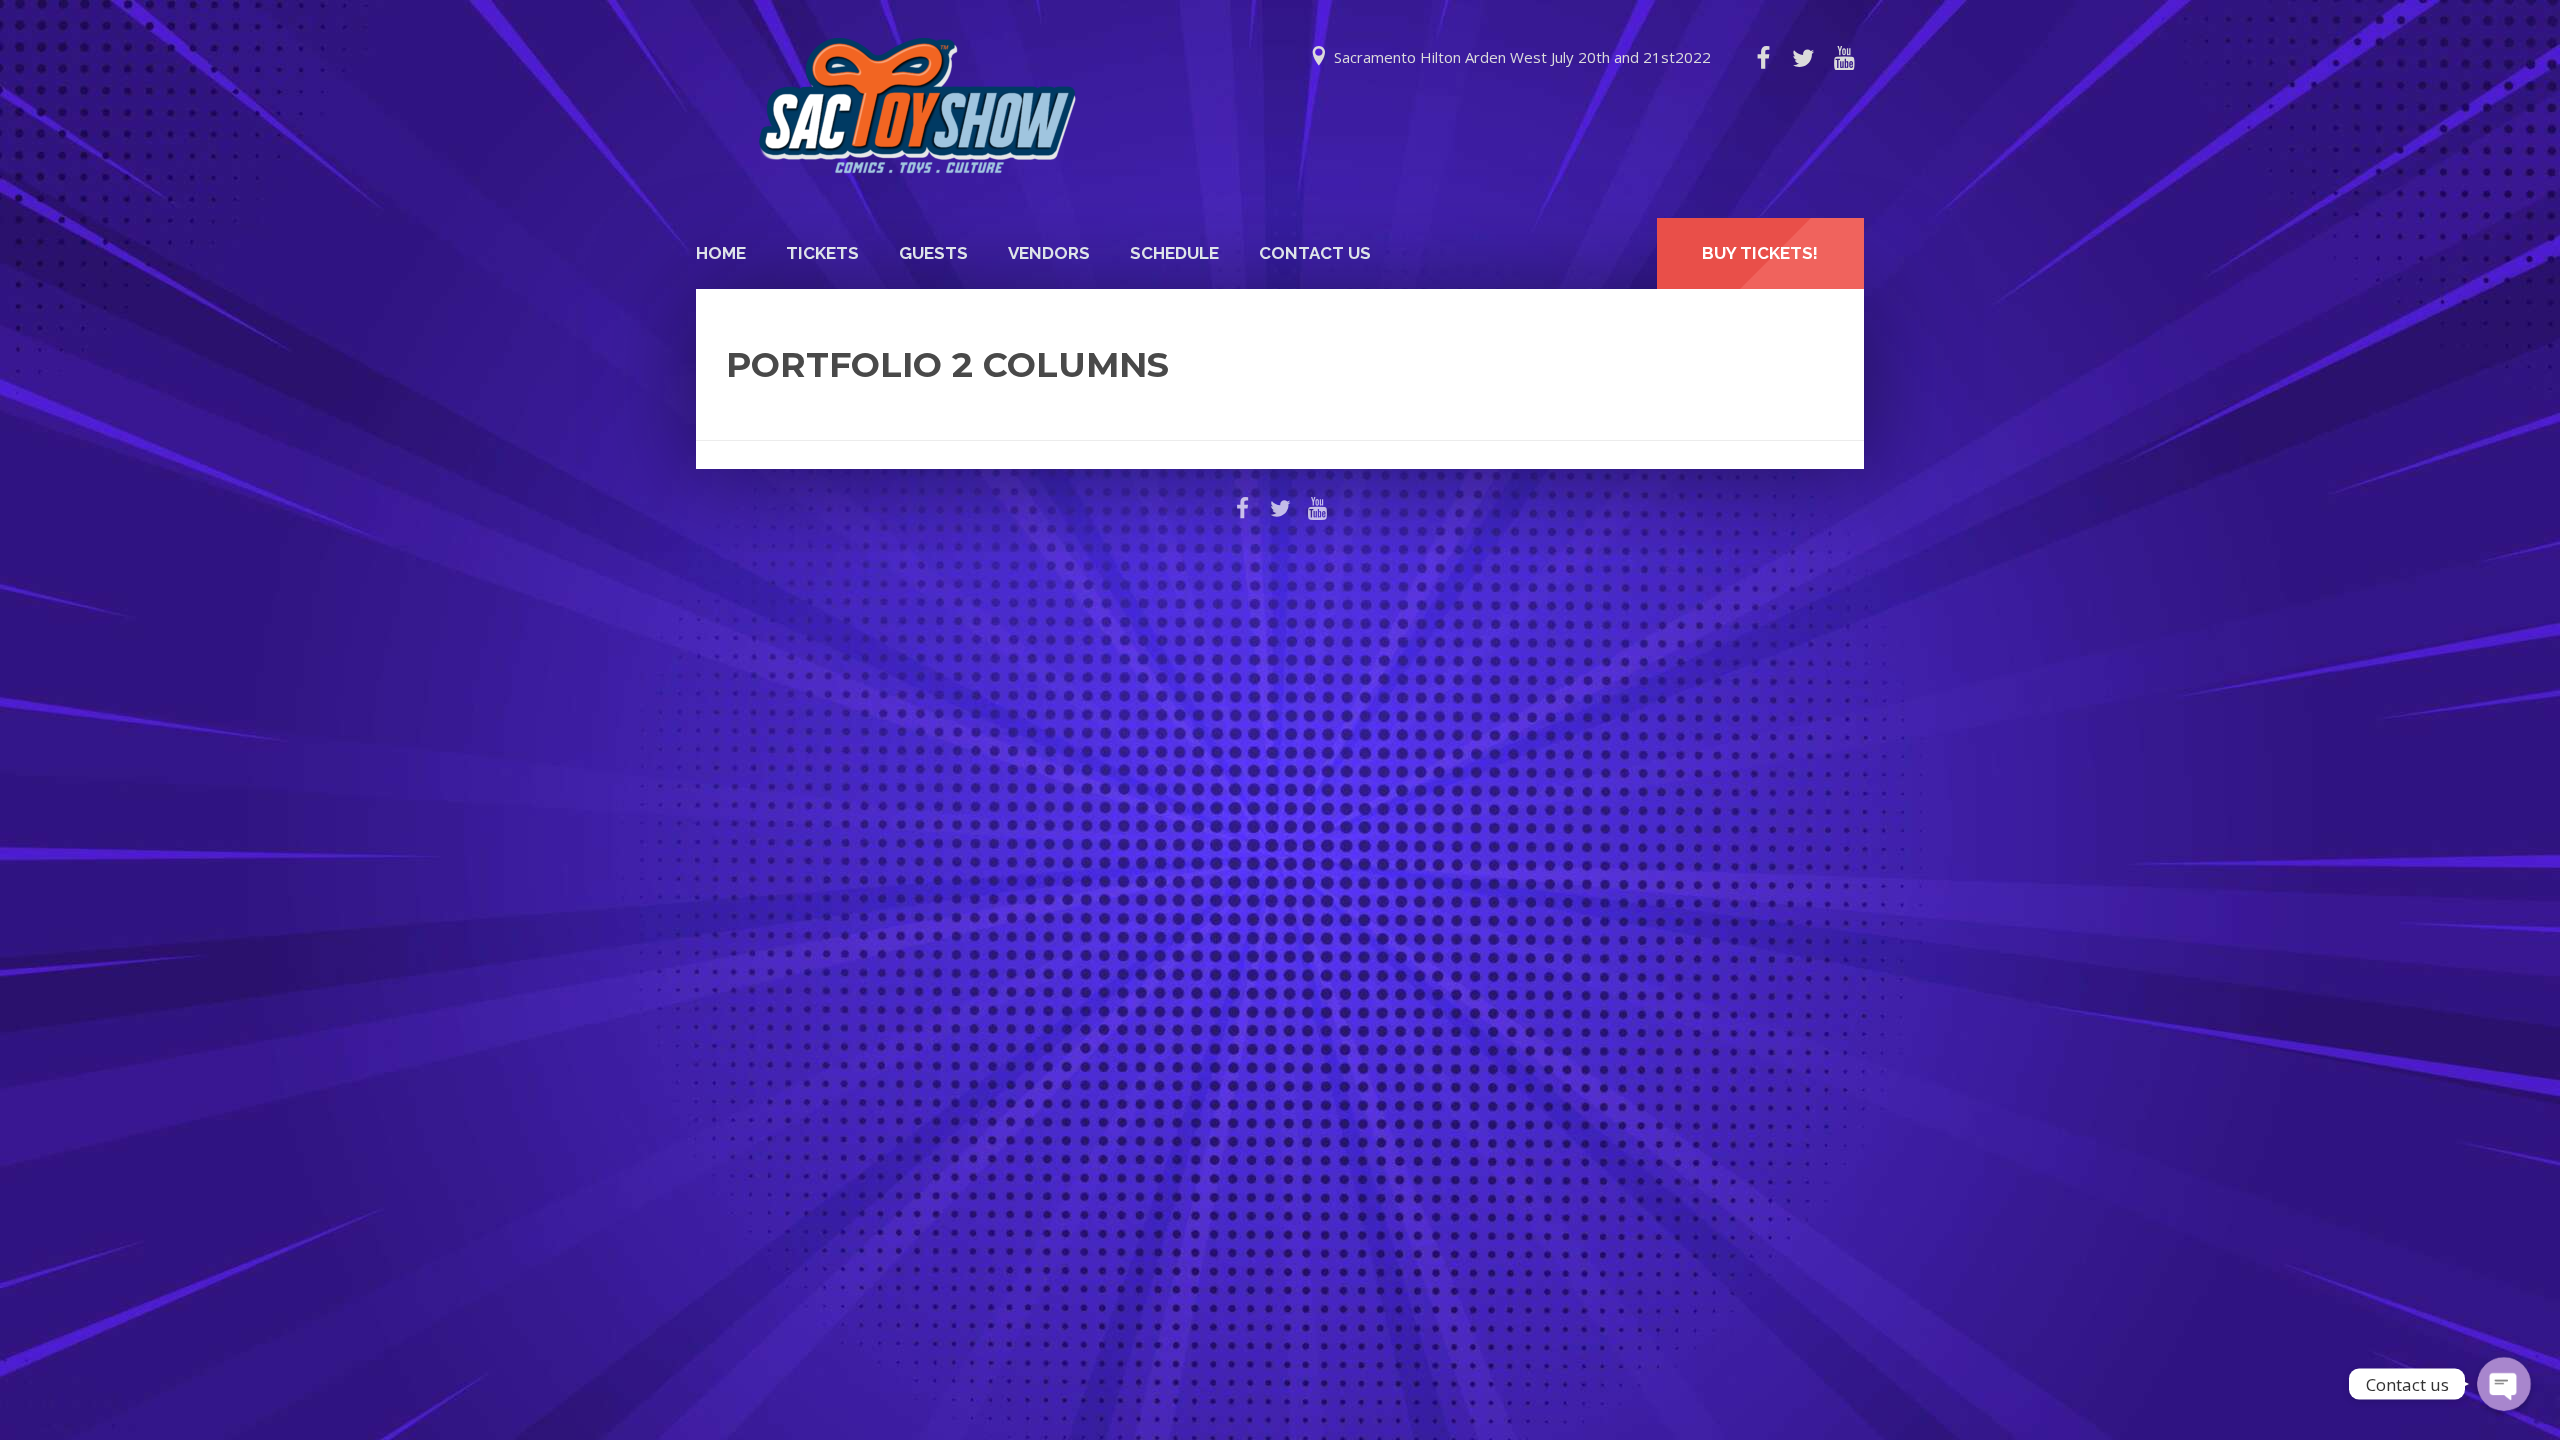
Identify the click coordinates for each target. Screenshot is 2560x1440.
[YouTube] (1844, 58)
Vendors (1049, 253)
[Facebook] (1763, 58)
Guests (933, 253)
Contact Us (1315, 253)
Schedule (1174, 253)
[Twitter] (1803, 58)
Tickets (822, 253)
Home (721, 253)
